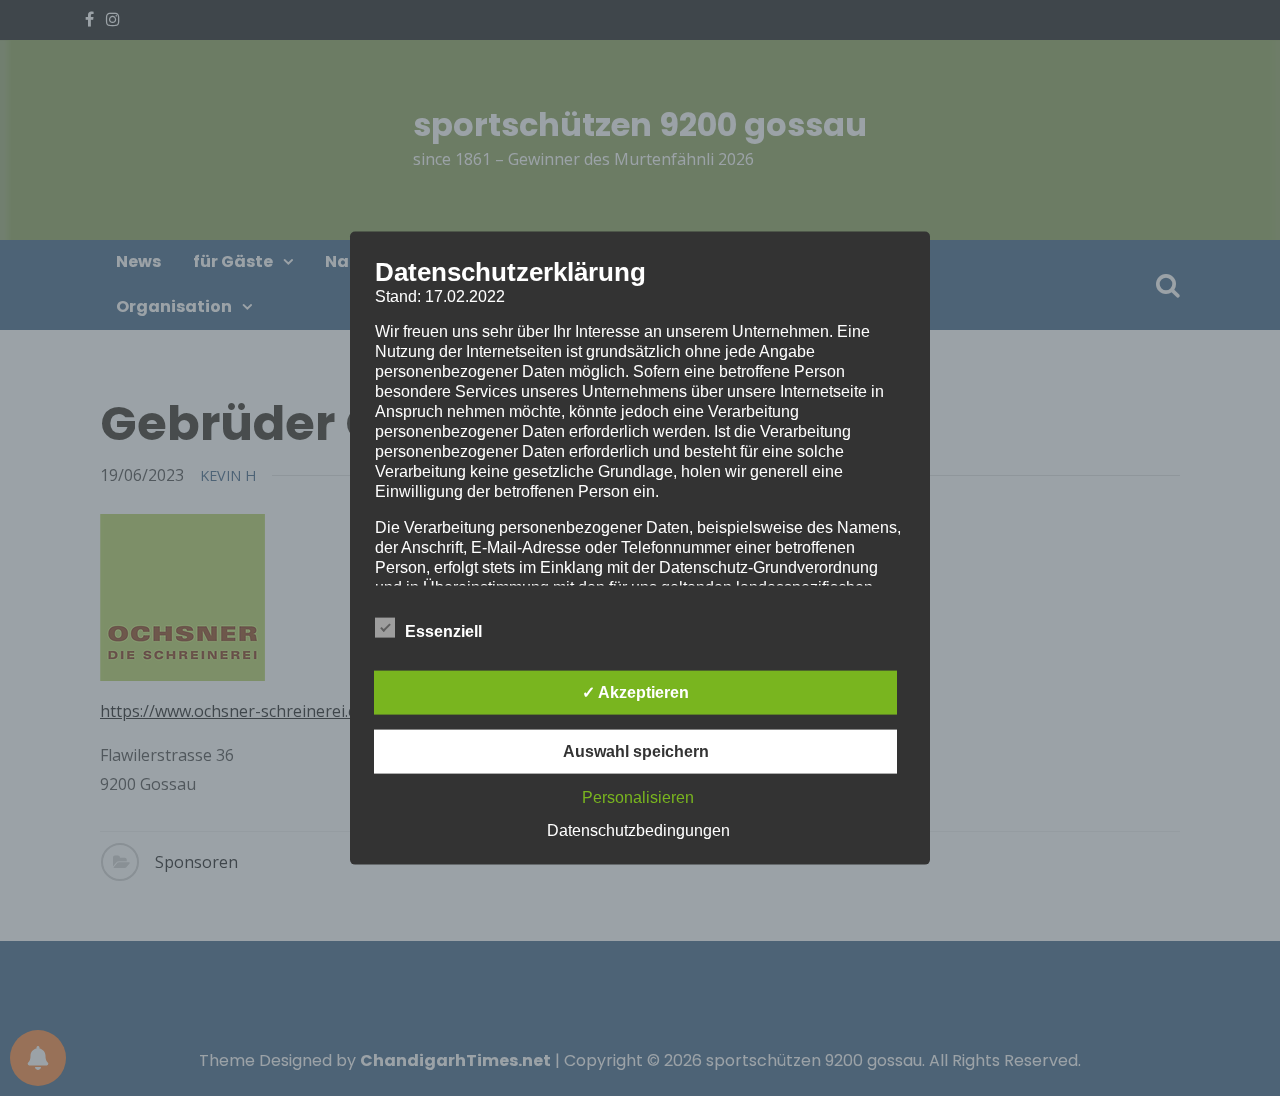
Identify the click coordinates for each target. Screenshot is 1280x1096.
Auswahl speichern (636, 750)
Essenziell (443, 630)
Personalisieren (638, 796)
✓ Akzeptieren (635, 691)
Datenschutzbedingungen (638, 829)
